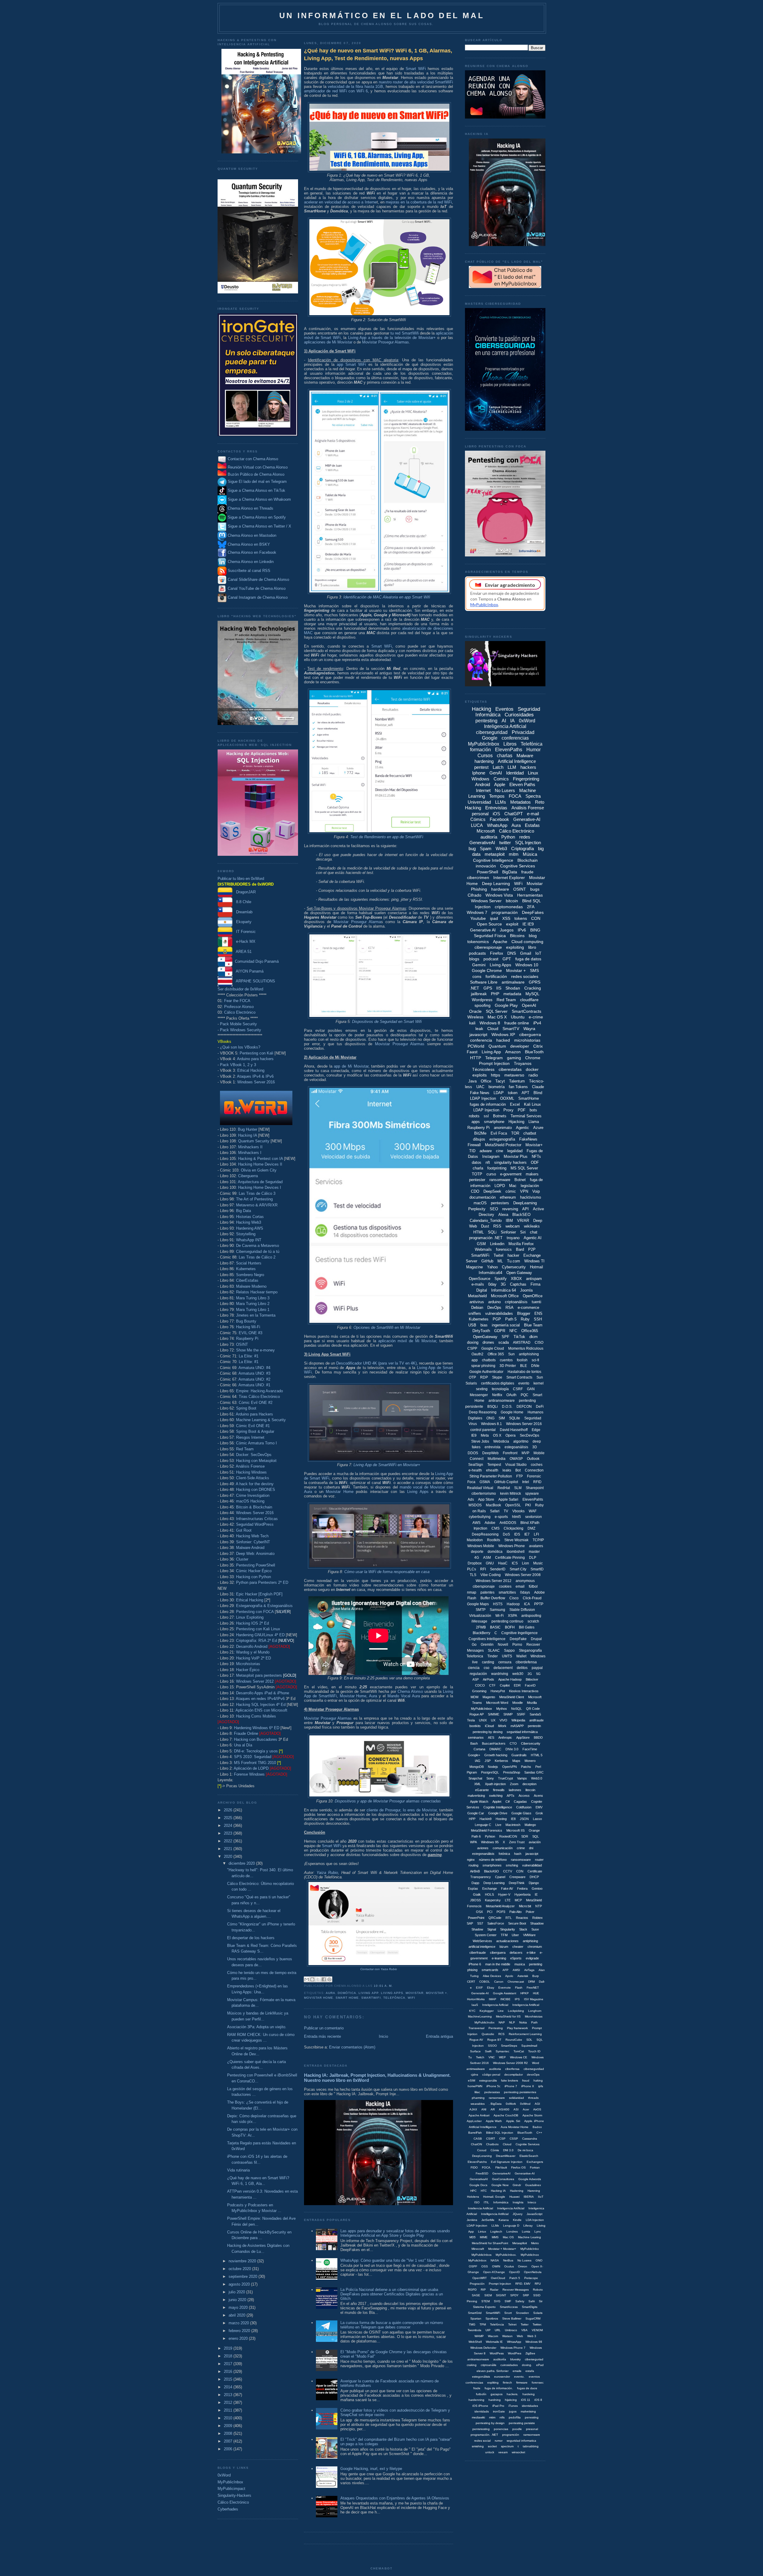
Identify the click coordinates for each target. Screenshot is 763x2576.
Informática (501, 2202)
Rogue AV (476, 2040)
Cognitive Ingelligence (519, 1633)
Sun (511, 1354)
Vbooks (518, 1511)
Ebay (491, 1988)
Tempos (497, 796)
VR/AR (523, 1221)
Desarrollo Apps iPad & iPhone (263, 1693)
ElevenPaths (509, 750)
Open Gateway (519, 1273)
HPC (473, 2191)
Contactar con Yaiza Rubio (379, 1969)
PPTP (539, 1604)
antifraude (536, 1720)
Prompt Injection (494, 1063)
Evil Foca (499, 1133)
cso (487, 1668)
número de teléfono (493, 1860)
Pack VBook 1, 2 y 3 (238, 1065)
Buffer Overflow (493, 1598)
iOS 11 (526, 2400)
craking (472, 2365)
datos (477, 1162)
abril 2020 (238, 2315)
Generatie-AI (480, 1993)
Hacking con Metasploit (256, 1461)
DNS (512, 953)
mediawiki (478, 2417)
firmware (522, 2383)
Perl (538, 1767)
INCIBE (505, 1999)
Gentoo (537, 1889)
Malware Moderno (251, 1286)
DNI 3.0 (508, 2150)
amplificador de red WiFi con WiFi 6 (336, 91)
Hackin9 (486, 1819)
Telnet (512, 2324)
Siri (523, 1232)
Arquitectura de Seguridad (260, 1182)
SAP (470, 1923)
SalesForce (496, 1923)
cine (500, 1151)
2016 (229, 2372)
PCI (490, 1912)
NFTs (536, 1156)
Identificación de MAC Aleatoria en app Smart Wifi (387, 597)
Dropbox (475, 1563)
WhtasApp (514, 2342)
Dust (485, 1226)
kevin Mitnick (511, 1494)
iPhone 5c (493, 2086)
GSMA (485, 1482)
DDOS (473, 1453)
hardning (495, 2400)
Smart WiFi (416, 69)
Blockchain (528, 860)
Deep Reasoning (483, 1412)
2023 (229, 1833)
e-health (475, 1470)
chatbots (489, 1360)
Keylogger (487, 2011)
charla (478, 1168)
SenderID (498, 1569)
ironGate (499, 2411)
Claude (538, 1087)
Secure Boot (517, 1923)
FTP (519, 1476)
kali (472, 1023)
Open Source (489, 924)
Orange (534, 1830)
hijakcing (511, 2400)
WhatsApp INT (249, 1240)
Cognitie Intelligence (498, 1807)
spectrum (507, 2446)
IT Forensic (244, 932)
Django (534, 1883)
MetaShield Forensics (487, 1830)
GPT (507, 959)
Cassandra (530, 2139)
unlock (490, 2452)
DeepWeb (490, 1453)
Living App (368, 1993)
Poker (530, 1912)
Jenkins (472, 2220)
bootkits (475, 1726)
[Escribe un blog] (312, 1979)
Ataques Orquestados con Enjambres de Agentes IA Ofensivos (395, 2498)
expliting (493, 2383)
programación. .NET (484, 2435)
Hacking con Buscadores (256, 1739)
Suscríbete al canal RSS (249, 571)
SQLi (492, 1232)
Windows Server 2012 (255, 1681)
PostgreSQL (490, 1772)
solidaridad (517, 2098)
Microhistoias (534, 2016)
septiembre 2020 (244, 2276)
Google (490, 738)
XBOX (516, 1279)
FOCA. (487, 2167)
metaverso (514, 1075)
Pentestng (496, 2028)
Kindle (517, 2220)
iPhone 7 (511, 2086)
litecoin (530, 1790)
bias (484, 1325)
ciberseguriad (534, 2359)
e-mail (533, 814)
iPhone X (528, 2086)
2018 (229, 2356)
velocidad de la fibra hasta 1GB (355, 87)
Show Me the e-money (255, 1350)
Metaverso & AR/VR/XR (257, 1205)
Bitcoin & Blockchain (254, 1507)
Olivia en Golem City (259, 1170)
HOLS (489, 1894)
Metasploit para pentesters (266, 1675)
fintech (507, 2383)
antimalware (513, 982)
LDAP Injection (486, 1110)
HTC (484, 2191)
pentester (477, 1180)
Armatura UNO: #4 (254, 1368)
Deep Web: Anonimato (255, 1554)
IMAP (493, 1999)
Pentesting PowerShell (256, 1565)
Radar (494, 2290)
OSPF (473, 2266)
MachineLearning (480, 2016)
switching (496, 1796)
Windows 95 (490, 1842)
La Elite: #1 (249, 1356)
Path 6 (476, 1836)
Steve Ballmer (512, 2318)
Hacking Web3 (249, 1222)
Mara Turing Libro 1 (253, 1310)
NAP (502, 2022)
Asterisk (523, 1976)
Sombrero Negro (250, 1275)
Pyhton (490, 1836)
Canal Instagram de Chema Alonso (258, 597)
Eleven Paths (522, 784)
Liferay (528, 2226)
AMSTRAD (522, 1343)
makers (532, 1174)
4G (477, 1558)
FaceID (530, 1685)
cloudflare (529, 1000)
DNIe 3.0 (512, 1749)
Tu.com (514, 1261)
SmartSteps (509, 2046)
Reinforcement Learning (525, 2034)
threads (533, 2098)
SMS (534, 970)
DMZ (531, 1528)
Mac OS (508, 2237)
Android (483, 784)
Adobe (490, 1523)
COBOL (485, 1982)
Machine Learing (529, 2237)
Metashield (477, 1296)
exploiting (515, 947)
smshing (512, 1865)
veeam (503, 2452)
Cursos (485, 756)
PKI (528, 1505)
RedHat (504, 1488)
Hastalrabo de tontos (524, 1372)
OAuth (511, 1395)
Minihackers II (250, 1147)
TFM (504, 1935)
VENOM (537, 2330)
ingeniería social (506, 1325)
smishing (478, 2446)
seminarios (476, 1737)
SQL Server (497, 1011)
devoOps (533, 2075)
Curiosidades (519, 715)
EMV (539, 1807)
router (539, 1860)
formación (480, 750)
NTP (539, 1906)
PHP (495, 994)
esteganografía (502, 1139)
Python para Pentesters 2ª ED (262, 1582)
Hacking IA (248, 1135)
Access (524, 1796)
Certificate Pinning (510, 1558)
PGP (497, 1319)
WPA (473, 1842)
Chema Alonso (410, 1691)
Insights (518, 2202)
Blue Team (533, 1325)
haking (538, 2080)
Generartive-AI (525, 2173)
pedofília (515, 2417)
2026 (229, 1810)
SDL (529, 2040)
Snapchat (475, 1778)
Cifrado (474, 895)
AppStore (523, 1737)
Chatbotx (492, 2144)
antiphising (530, 1941)
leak (479, 1029)
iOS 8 (538, 2400)
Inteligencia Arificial (495, 2005)
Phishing (479, 889)
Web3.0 (537, 1778)
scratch (533, 1621)
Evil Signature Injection (507, 2162)
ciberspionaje (484, 1586)
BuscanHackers (494, 1743)
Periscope (531, 2278)
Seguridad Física (490, 936)
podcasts (477, 953)
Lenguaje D (511, 2226)
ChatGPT (514, 814)
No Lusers (505, 790)
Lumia (526, 2232)
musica (520, 1964)
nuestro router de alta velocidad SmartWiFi (416, 82)
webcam (513, 1226)
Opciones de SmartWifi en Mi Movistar (386, 1327)
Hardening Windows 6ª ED (257, 1728)
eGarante (482, 1790)
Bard (520, 1249)
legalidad (515, 1151)
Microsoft (486, 831)
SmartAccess (509, 2307)
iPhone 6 (475, 1964)
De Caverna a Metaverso (258, 1246)
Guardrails (519, 1755)
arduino (494, 1302)
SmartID (537, 1569)
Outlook (533, 1459)
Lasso (537, 1819)
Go (474, 1645)
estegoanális (488, 2080)
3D (535, 1447)
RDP (484, 1377)
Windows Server (486, 901)
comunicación (503, 1848)
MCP (518, 1900)
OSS (485, 2266)
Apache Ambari (479, 2115)
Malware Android (250, 1548)
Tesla (471, 1720)
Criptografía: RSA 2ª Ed (256, 1641)
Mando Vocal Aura (404, 1696)
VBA (524, 2330)
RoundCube (514, 2040)
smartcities (507, 1592)
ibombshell (516, 1552)
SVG (497, 2301)
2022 (229, 1841)
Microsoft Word (497, 1703)
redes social (482, 2441)
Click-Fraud (532, 1598)
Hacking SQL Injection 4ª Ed (261, 1705)
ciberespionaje (488, 947)
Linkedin (497, 1244)
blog (533, 936)
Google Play (506, 1005)
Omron (523, 2266)
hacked (503, 1040)
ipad (494, 918)
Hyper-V (504, 1894)
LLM (512, 767)
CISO (539, 1343)
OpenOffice (533, 1296)
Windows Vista (499, 895)
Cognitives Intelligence (487, 1639)
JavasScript (535, 2214)
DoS (506, 1534)
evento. (519, 2377)
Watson (507, 2336)
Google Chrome (487, 970)
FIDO (474, 2167)
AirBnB (475, 1871)
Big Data (244, 1211)
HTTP (476, 1058)
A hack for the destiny (255, 1484)
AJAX (473, 2109)
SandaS (535, 1714)
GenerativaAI (479, 2179)
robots (474, 1116)
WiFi (411, 1998)
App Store (486, 1499)
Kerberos (501, 1761)
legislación (530, 1186)
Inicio (383, 2036)
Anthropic (505, 1737)
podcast (491, 959)
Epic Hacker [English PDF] (259, 1594)
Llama (534, 1122)
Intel (526, 1482)
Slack (523, 1929)
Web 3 (532, 2336)
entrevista (493, 1447)
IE (536, 1894)
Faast (472, 1052)
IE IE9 (528, 924)
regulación (478, 1674)
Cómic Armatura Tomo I (256, 1443)
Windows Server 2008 (523, 1575)
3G (503, 1284)
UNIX (483, 1720)
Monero (530, 1761)
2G (530, 1674)
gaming (514, 1058)
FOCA (515, 796)
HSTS (498, 1604)
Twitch (480, 2057)
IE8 (513, 1819)
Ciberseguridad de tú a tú (258, 1252)
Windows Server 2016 (256, 1082)
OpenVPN (510, 1767)
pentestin (534, 1726)
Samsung (497, 1610)
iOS (496, 814)
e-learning (499, 1958)
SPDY (514, 2295)
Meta (485, 1435)
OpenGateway (485, 1337)
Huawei (514, 2197)
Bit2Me (480, 1133)
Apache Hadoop (510, 1679)
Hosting (501, 1819)
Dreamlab (242, 912)
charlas (505, 756)
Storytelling (246, 1234)
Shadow (477, 1929)
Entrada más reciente (322, 2036)
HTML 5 (537, 1755)
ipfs (541, 2086)
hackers (528, 767)
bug (472, 848)
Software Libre (484, 982)
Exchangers (535, 2162)
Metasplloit (520, 2243)
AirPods (488, 1679)
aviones (483, 1848)
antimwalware (476, 2069)
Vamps (522, 1778)
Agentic (522, 1128)
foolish (522, 1360)
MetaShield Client (512, 1697)
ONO (539, 2260)
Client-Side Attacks (253, 1478)
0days (525, 1592)
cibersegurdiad (534, 2069)
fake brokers (510, 2080)
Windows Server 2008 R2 (510, 2063)
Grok (539, 1813)
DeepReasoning (485, 1534)
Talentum (517, 1081)
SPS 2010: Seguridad (253, 1757)
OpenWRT (480, 2278)
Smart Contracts (519, 1377)
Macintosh (513, 1825)
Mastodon (475, 1540)
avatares (536, 1546)
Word (536, 2063)
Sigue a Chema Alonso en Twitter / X (259, 526)
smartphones (492, 1865)
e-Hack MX (244, 941)
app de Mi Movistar (351, 1066)
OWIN (496, 2266)
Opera (511, 1435)
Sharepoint (535, 1488)
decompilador (514, 2075)
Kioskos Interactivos (524, 1691)
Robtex (538, 1918)
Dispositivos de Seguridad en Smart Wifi (387, 1022)
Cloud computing (527, 942)
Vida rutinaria (238, 2170)
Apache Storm (532, 2115)
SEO (494, 1209)
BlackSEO (521, 1215)
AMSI (516, 1970)
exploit (512, 924)
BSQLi (493, 1407)
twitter (505, 843)
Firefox (497, 953)
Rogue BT (494, 2040)
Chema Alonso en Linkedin (250, 562)
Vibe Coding (491, 1575)
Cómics (478, 819)
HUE (536, 1993)
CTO (513, 1743)
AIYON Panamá (248, 971)
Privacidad (523, 732)
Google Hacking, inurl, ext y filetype (371, 2469)
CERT (471, 1982)
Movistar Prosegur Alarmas (386, 342)
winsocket (518, 2452)
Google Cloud (493, 1348)
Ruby (525, 1319)
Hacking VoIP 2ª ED (253, 1658)
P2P (532, 1249)
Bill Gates (527, 1627)
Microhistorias (248, 1664)
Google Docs (478, 2185)
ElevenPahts (533, 1499)
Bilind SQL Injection (500, 2133)
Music (538, 1563)
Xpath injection (495, 1784)
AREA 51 (242, 952)
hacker (513, 1255)
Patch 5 (515, 2278)
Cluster (242, 1559)
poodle (517, 2429)
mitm (514, 854)
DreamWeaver (506, 2156)
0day (492, 1284)
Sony (490, 1778)
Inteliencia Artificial (480, 2208)
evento (524, 1383)
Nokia (523, 2022)
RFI (483, 1569)
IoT (538, 953)
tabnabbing (531, 2446)
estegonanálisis (483, 1854)
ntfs (502, 2417)
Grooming (479, 1691)
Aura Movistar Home (515, 2127)
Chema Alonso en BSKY (248, 544)
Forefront (510, 1453)
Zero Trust (517, 1842)
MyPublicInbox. (506, 2255)
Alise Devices (492, 1976)
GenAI (496, 773)
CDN (520, 1871)
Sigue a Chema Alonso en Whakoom (259, 499)
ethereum (508, 1197)
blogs (474, 959)
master (534, 1552)
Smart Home (347, 1998)
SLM (518, 1488)
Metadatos (521, 802)
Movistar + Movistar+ (502, 2249)
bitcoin (512, 901)
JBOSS (475, 1900)
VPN (524, 1191)
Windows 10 (527, 965)
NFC (513, 1331)
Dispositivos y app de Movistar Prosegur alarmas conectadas (388, 1801)
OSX (479, 1912)
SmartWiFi (371, 1998)
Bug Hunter (248, 1129)
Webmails (483, 1249)
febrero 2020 (240, 2331)
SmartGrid (475, 2313)
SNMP (508, 1714)
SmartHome (529, 1098)
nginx (471, 1860)
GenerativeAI (482, 843)
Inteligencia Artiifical (526, 2005)
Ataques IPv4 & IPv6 (255, 1076)
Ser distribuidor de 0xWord (240, 989)
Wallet (521, 1656)
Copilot (505, 1685)
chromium (535, 1947)
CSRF (518, 1389)
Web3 (501, 848)
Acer (526, 2109)
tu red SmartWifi (404, 333)
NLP (512, 2022)
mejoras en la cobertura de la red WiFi (419, 202)
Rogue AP (477, 1714)
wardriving (500, 1674)
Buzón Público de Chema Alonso (256, 474)
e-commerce (528, 1308)
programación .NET (486, 1238)
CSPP (472, 1348)
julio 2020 (237, 2292)
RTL (509, 1918)
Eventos (504, 709)
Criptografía (522, 848)
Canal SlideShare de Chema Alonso (258, 580)
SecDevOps (529, 1435)
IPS (517, 1999)
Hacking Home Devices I (260, 1187)
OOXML (507, 1098)
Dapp (475, 1883)
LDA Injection (535, 2220)
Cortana (479, 1749)
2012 (229, 2402)
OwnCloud (498, 2278)
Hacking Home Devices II (260, 1164)
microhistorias (527, 1040)
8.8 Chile (242, 902)
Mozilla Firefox (521, 1244)
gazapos (497, 2394)
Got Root (244, 1530)
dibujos (479, 1139)
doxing (473, 1342)
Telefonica (475, 1656)
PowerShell (487, 872)
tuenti (536, 1302)
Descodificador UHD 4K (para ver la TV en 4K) (376, 1363)
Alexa (503, 1215)
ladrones (515, 1790)
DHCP (534, 1877)
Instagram (491, 1156)
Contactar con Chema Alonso (253, 459)
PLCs (472, 1569)
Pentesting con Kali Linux (258, 1629)
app (475, 1360)
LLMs (501, 802)
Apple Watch (479, 1802)
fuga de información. (499, 2388)
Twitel (498, 1255)
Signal (492, 1929)
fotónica (504, 1854)
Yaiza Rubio (327, 1873)
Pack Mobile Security (238, 1024)
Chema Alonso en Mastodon (251, 535)
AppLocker (474, 2121)
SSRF (521, 1714)
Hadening (517, 2191)
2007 (229, 2441)
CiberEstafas (247, 1280)
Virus (473, 1424)
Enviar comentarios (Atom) (352, 2047)
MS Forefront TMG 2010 (255, 1763)
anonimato (503, 1128)
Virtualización (480, 1616)
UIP (488, 2330)
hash (518, 1854)
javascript (478, 1035)
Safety (520, 2301)
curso (491, 1174)
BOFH (510, 1627)
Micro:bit (525, 1906)
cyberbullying (480, 1517)
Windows (480, 779)
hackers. (512, 2394)
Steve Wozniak (516, 1540)
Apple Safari (508, 1499)
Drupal (536, 1639)
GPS (488, 988)
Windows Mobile (481, 1546)
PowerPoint (476, 1918)
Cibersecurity (531, 1743)
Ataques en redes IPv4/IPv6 (260, 1699)
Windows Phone (512, 1546)
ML (500, 1261)
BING (535, 930)
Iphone (479, 773)
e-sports (501, 1517)
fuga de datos (528, 959)
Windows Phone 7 (513, 2348)
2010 (229, 2418)
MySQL (532, 994)
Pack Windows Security (241, 1030)
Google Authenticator (486, 1372)
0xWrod (525, 2104)
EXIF (479, 1988)
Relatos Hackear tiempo (257, 1292)
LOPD (500, 1186)
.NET (474, 988)
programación (505, 912)
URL (498, 2330)
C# (508, 1802)
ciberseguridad (492, 732)
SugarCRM (533, 2318)
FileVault (501, 2167)
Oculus (509, 2266)
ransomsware (521, 1860)
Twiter (525, 2324)
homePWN (475, 2086)
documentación (483, 1197)
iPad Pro (498, 2406)
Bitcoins (517, 936)
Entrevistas (496, 808)
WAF (533, 1511)
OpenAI (529, 1005)
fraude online (517, 1023)
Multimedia (497, 1459)
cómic (511, 1191)
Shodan (513, 988)
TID (472, 1151)
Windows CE (519, 2057)
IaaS (475, 2005)
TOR (515, 1133)
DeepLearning (525, 1203)
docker (532, 1069)
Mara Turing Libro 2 (253, 1304)
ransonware (497, 2098)
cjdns (474, 2075)
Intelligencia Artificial (495, 2214)
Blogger (524, 1313)
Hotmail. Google (494, 2197)
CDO (475, 1191)
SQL (536, 1836)
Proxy (508, 1110)
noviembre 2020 (243, 2261)
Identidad (515, 773)
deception (529, 1784)
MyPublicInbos (481, 2255)
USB (472, 1325)
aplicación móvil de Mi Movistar (407, 1341)
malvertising (476, 1796)
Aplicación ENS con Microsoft (261, 1710)
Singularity (508, 1929)
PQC (525, 1395)
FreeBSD (482, 2173)
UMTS (507, 1656)
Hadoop (513, 1604)
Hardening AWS (250, 1228)
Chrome (533, 1058)
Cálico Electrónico (240, 1012)
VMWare (529, 1935)
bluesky (515, 2359)
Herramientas (530, 895)
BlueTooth (534, 1052)
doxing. (527, 2365)
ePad (540, 2365)
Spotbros (492, 2318)
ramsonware (532, 2435)
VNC (492, 2057)
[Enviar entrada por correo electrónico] (395, 1986)
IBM (509, 1221)
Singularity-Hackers (234, 2495)
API (525, 1209)
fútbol (533, 1586)
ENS (538, 1313)
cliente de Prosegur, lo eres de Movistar (402, 1810)
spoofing (483, 1005)
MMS (495, 2237)
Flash (519, 1988)
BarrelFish (475, 2133)
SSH (538, 1319)
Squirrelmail (529, 2046)
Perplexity (477, 1209)
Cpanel (500, 1877)
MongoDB (477, 1767)
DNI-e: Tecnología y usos (256, 1751)
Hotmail (536, 1267)
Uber (515, 1935)
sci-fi (535, 1360)
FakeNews (528, 1139)
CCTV (508, 1871)
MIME (484, 2237)
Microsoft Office (505, 1296)
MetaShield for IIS (508, 2016)
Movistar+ (534, 1145)
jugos (513, 2411)
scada (504, 1342)
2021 (229, 1849)
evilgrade (532, 1958)
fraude (527, 872)
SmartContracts (526, 1011)
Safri (532, 2301)
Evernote (505, 1988)
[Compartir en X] (318, 1979)
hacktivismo (531, 1197)
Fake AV (507, 1889)
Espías (473, 1889)
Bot (518, 1470)
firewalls (499, 1790)
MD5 (473, 2237)
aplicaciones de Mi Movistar (328, 342)
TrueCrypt (505, 1778)
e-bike (531, 1953)
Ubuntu (518, 1017)
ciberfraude (478, 1953)
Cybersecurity (514, 1267)
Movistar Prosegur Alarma (357, 922)
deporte (477, 1552)
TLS (473, 1575)
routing (473, 1865)
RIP (483, 2290)
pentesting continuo (507, 1621)
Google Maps (478, 1604)
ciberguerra (530, 1035)
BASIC (495, 1627)
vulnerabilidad (532, 1865)
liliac (477, 2092)
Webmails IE (494, 2342)
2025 (229, 1818)
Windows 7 (477, 912)
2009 (229, 2426)
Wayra (529, 1029)
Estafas (532, 825)
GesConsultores (503, 2179)
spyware (532, 1494)
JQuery (518, 2214)
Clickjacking (514, 1528)
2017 (229, 2364)
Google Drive (498, 1813)
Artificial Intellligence (483, 2127)
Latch (498, 767)
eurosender (502, 2377)
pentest (481, 767)
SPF (505, 1337)
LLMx (495, 2226)
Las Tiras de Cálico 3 (257, 1193)
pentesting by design (490, 2423)
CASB (478, 2139)
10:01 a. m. (383, 1986)
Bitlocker (532, 1679)
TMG (472, 2324)
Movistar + (436, 1993)
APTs (511, 1796)
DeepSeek (492, 1191)
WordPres (515, 2353)
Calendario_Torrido (486, 1221)
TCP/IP (538, 1540)
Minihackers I (250, 1153)
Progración (477, 2284)
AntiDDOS (508, 1523)
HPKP (525, 1993)
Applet (497, 1802)
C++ (539, 2133)
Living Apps (418, 1492)
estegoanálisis (516, 1447)
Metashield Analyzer (500, 1906)
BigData (510, 872)
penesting (532, 2417)
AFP (505, 1970)
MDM (474, 1697)
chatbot (530, 1133)
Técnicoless (483, 1069)
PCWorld (476, 1046)
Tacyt (500, 1081)
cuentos (506, 1360)
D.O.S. (507, 1407)
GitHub (487, 1261)
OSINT (242, 1344)
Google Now (500, 2185)
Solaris (538, 2313)
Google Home (512, 1412)
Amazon (513, 1052)
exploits (480, 1075)
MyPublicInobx (484, 2022)
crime (521, 1848)
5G (538, 1674)
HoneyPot (498, 1691)
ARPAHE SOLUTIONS (254, 981)
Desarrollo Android (252, 1646)
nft (488, 1162)
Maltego (530, 1825)
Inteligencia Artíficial (511, 2208)
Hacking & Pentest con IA (260, 1159)
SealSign (476, 1465)
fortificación (496, 976)
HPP (472, 1819)
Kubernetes (246, 1269)
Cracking (533, 988)
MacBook (493, 1505)
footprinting (497, 1168)
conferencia (481, 1040)
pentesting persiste (522, 2423)
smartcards (490, 1970)
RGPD (472, 2290)
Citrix (538, 1046)
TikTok (519, 1337)
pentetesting (481, 2429)
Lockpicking (516, 2011)
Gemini (479, 965)
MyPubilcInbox (481, 1709)
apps (476, 1122)
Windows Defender (483, 2348)
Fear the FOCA (237, 1001)
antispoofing (531, 1616)
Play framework (517, 2028)
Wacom (493, 2336)
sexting (482, 1389)
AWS (476, 1523)
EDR (517, 1685)
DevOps (494, 1308)
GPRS (535, 982)
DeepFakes (533, 912)
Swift (488, 2051)
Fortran (535, 2167)
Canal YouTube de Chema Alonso (257, 588)
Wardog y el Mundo (253, 1652)
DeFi (540, 1407)
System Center (486, 1935)
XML (477, 1784)
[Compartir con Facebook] (324, 1979)
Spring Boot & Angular (255, 1431)
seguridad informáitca (522, 1732)
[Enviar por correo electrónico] (307, 1979)
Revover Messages (516, 2290)
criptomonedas (509, 907)
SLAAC (494, 1651)
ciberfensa (512, 2069)
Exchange (490, 1889)
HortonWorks (476, 1999)
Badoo (537, 2127)
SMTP (481, 1610)
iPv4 (537, 1023)
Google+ (474, 1755)
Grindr (517, 2185)
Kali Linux (532, 1104)
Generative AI (483, 930)
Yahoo (492, 1267)
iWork (502, 1726)
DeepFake (518, 1639)
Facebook (499, 819)
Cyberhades (228, 2509)
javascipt (532, 1854)
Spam (486, 848)
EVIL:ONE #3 (251, 1333)
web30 (518, 1674)
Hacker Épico (248, 1670)
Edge (536, 1430)
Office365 (530, 1331)
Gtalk (477, 1894)
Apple (500, 784)
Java (472, 1081)
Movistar (415, 1993)
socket (492, 2446)
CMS (496, 1528)
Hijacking (516, 1122)
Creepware (517, 1877)
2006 (229, 2449)
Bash (474, 1743)
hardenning (476, 2400)
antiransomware (502, 1401)
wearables (478, 2104)
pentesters (500, 1203)
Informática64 (490, 1273)
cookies (505, 1586)
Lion (525, 1563)
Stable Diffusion (522, 1610)
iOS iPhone (480, 2406)
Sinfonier (508, 1232)
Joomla (526, 1290)
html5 (517, 1517)
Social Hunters (249, 1263)
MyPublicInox (530, 2255)
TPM (483, 2324)
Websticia (501, 1441)
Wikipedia (518, 1720)
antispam (534, 1279)
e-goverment (511, 1174)
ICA (527, 1604)
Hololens (473, 2197)
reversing (510, 1209)
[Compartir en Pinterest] (329, 1979)
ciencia (474, 1668)
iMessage (479, 1621)
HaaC (503, 1563)
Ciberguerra (248, 1176)
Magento (489, 1697)
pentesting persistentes (520, 2092)
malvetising (528, 2411)
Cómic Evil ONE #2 (256, 1403)
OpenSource (480, 1279)
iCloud (489, 1726)
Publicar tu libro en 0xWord (241, 879)
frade (477, 2388)
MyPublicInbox (230, 2482)
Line (501, 2011)
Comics (501, 779)
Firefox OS (518, 2167)
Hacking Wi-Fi (248, 1327)
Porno (517, 1645)
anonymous (525, 1581)
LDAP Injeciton (477, 2226)
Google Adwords (530, 2179)
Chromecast (516, 1982)
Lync (538, 2232)
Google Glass (521, 1813)
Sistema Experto (484, 2307)
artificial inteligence (482, 1947)
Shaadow (537, 1923)
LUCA (477, 825)
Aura (373, 1696)
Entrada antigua (439, 2036)
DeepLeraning (482, 2156)
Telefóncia (497, 2324)
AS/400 (504, 2109)
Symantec (503, 2051)
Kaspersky (493, 1900)
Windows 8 (490, 1023)
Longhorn (535, 2011)
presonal (532, 2429)
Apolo (509, 1976)
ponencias (501, 2429)
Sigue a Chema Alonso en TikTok (256, 490)
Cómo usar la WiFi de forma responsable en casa (387, 1572)
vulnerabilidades (499, 1313)
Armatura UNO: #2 (254, 1379)
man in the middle (498, 1964)
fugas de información (488, 1104)
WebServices (482, 1941)
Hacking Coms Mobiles (256, 1716)
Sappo (509, 1651)
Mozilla (532, 1703)
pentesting (486, 721)
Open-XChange (494, 2272)
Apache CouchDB (506, 2115)
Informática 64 (504, 1290)
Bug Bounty (246, 1321)
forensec (538, 2383)
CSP (502, 2139)
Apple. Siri (513, 2121)
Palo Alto (515, 1912)
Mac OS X (497, 1017)
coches (537, 1465)
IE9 (474, 1435)
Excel (515, 1104)
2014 (229, 2387)
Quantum (497, 1046)
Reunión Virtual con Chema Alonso (258, 467)
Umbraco (511, 2330)
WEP (502, 2057)
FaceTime (530, 1749)
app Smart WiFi (351, 364)
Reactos (522, 1918)
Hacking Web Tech (252, 1536)
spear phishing (483, 1366)
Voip (536, 1191)
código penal (491, 2075)
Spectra (533, 796)
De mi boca (525, 2150)
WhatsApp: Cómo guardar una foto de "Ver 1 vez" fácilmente (393, 2260)
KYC (472, 2011)
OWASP (516, 1459)
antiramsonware (478, 2359)
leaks (507, 1470)
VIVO (503, 1720)
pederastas (492, 2092)
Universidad (479, 802)
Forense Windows (249, 1774)
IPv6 (522, 930)
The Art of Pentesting (254, 1199)
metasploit (495, 854)
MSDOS (475, 1505)
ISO (477, 2202)
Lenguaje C (483, 1825)
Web (520, 2336)
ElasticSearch (529, 2156)
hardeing (529, 2394)
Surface (475, 2051)
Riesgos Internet (250, 1437)
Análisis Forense (250, 1466)
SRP (526, 2295)
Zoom (514, 1784)
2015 (229, 2379)
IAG (478, 1761)
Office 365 (496, 1354)
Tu (470, 2057)
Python (508, 837)
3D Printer (508, 1366)
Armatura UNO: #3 (254, 1373)
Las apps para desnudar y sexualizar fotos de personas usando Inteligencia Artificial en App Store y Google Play (395, 2233)
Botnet (520, 1180)
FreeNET (533, 1988)
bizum (504, 1947)
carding (488, 1662)
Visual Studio (516, 1465)
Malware (525, 756)
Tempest (494, 1465)
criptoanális (488, 2365)
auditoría (489, 837)
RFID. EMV (523, 2284)
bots (533, 1110)
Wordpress (482, 1000)
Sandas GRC (534, 1772)
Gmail (526, 953)
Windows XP (503, 1035)
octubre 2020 (240, 2269)
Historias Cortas (250, 1217)
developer (520, 1046)
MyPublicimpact (231, 2489)
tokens (521, 918)
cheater (518, 1947)
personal (480, 814)
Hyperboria (522, 1894)
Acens (538, 1796)
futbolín (481, 2394)
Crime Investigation (253, 1495)
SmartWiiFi (493, 2313)
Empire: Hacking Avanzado (259, 1391)
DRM (531, 1982)
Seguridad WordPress (255, 1524)
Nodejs (493, 1767)
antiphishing (529, 1354)
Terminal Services (526, 1116)
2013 (229, 2395)
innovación (486, 866)
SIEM (488, 2295)
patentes (487, 1592)
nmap (472, 1592)
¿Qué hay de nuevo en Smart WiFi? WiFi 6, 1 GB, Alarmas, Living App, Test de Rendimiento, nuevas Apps (378, 54)
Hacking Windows (251, 1472)
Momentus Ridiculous (526, 1348)
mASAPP (517, 1726)
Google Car (476, 1813)
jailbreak (479, 994)
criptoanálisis (516, 1302)
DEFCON (524, 1407)
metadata (512, 994)
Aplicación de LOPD (251, 1768)
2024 (229, 1826)
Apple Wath (494, 2121)
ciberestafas (510, 1069)
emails (517, 2371)
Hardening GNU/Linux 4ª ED (260, 1635)
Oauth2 (477, 1354)
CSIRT (491, 2139)
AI (504, 721)
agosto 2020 (240, 2284)
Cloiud (507, 2144)
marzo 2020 (239, 2323)
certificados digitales (498, 1383)
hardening (484, 761)
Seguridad (533, 1418)
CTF (492, 1685)
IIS (499, 988)
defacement (503, 1668)
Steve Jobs (480, 1441)
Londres (512, 2232)
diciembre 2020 (242, 1863)
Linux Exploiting (250, 1617)
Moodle (518, 1703)
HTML (479, 1232)
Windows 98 (534, 2342)
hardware (500, 889)
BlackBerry (481, 1633)
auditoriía (500, 2359)
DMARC (495, 1749)
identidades (530, 2406)
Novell (503, 1645)
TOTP (477, 1174)
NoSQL (517, 1709)
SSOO (492, 2046)
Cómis (495, 2150)
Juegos (507, 930)
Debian (477, 1308)
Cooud (482, 2150)
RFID (537, 1482)
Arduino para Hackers (254, 1414)
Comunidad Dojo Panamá (256, 961)
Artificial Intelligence (517, 761)
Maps (516, 1761)
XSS (506, 918)
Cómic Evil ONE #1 (253, 1426)
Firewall (474, 1145)
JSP (488, 1761)
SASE (476, 2295)
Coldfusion (524, 1807)
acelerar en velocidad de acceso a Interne (340, 202)
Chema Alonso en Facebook (252, 553)
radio (533, 1075)
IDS (517, 1534)
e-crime (536, 1017)
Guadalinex (533, 2185)
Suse (535, 1929)
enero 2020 (239, 2338)
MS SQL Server (524, 1168)
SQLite (515, 1418)
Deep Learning (496, 883)
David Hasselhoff (514, 1430)
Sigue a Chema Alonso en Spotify (257, 517)
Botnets (500, 1116)
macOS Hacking (250, 1501)
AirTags (529, 1970)
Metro (535, 2243)
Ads (471, 1499)
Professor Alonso (239, 1007)
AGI (537, 2104)
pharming (478, 2098)
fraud (526, 2080)
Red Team (245, 1449)
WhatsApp (497, 825)
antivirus (477, 1302)
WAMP (479, 2336)
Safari (495, 1511)
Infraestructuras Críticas (257, 1519)
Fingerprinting (526, 779)
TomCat (519, 2051)
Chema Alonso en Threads (250, 508)
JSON (524, 1819)
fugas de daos (527, 2388)
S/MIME (494, 1714)
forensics (504, 1249)
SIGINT (501, 2295)
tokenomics (478, 942)
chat (534, 1232)
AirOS (537, 2109)
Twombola (474, 2330)
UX (493, 1720)
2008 (229, 2433)
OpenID (514, 2272)
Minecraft (478, 2249)
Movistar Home (339, 1492)
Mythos (502, 1709)
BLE (524, 1366)
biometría (497, 1087)
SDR (525, 1836)
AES (491, 1737)
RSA (510, 1308)
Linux (533, 773)
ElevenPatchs (477, 2162)
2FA (531, 907)
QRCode (495, 1918)
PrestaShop (512, 1772)
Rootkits (494, 1540)
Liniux (482, 2232)
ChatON (476, 2144)
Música (530, 854)
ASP (476, 1679)
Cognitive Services (518, 866)
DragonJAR (244, 892)
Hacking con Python (253, 1577)
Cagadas (520, 1802)
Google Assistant (505, 1993)
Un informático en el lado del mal (382, 15)
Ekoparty (242, 922)
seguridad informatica (521, 2441)
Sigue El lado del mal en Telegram (257, 482)
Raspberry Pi (247, 1338)
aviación (535, 1842)
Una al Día (243, 1745)
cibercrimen (478, 878)
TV (506, 1511)
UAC (480, 1087)
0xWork (511, 2104)
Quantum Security (254, 1141)
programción (511, 2435)
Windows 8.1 (491, 1424)
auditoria (495, 2069)
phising (472, 1970)
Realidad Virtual (480, 1488)
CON (536, 918)
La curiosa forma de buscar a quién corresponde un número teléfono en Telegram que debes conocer (392, 2325)
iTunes (513, 2406)
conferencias (515, 738)
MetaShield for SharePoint (490, 2243)
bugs (535, 889)
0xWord (224, 2475)
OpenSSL (513, 1505)
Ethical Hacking (251, 1070)
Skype (497, 1377)
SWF (508, 2301)
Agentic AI (533, 1238)
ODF (535, 1162)
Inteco (532, 2202)
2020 (229, 1856)
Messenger (479, 1395)
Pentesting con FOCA (255, 1612)
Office (486, 1081)
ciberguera (498, 1953)
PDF (522, 1110)
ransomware (500, 1180)
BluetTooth (525, 2133)
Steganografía (530, 1651)
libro (532, 947)
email (520, 1586)
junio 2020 (238, 2300)
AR (493, 2109)
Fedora (522, 1889)
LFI (536, 1534)
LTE (508, 1900)
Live (498, 1825)
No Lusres (524, 2260)
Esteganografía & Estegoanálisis (264, 1606)
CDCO (480, 1685)
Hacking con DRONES (256, 1490)
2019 (229, 2348)
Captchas (518, 1284)
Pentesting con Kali (256, 1053)
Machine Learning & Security (261, 1420)
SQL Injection (528, 843)
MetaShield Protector (503, 1145)
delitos (522, 1668)
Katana (504, 2220)
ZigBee (530, 2353)
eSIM (472, 2080)
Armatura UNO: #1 (254, 1385)
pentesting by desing (488, 1732)
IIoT (541, 2197)
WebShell (475, 2342)
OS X (497, 1435)
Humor (534, 750)
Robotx (538, 2290)
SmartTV (511, 1029)
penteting (536, 1964)
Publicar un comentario (324, 2028)
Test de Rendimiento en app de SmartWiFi (387, 837)
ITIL (486, 2202)
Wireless (475, 1017)
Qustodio (488, 2034)
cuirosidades (509, 2365)
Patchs (526, 1767)
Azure (538, 1128)
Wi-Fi (500, 1616)
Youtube (478, 918)
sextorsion (534, 1517)
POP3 (501, 1912)
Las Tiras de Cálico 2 (257, 1257)
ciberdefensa (526, 1662)
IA (512, 721)
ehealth (492, 1470)
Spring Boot (246, 1408)
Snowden (522, 2313)
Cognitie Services (528, 2144)
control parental (483, 1430)
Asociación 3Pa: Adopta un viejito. (257, 2027)
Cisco (514, 1598)
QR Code (533, 1709)
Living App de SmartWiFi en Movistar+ (387, 1465)
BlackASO (491, 1871)
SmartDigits (530, 2307)
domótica (347, 1993)
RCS (501, 2034)
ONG (490, 1418)
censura (505, 1662)
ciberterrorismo (484, 1494)
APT (525, 1093)
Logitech (496, 2232)
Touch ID (534, 2051)
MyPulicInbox (477, 2260)
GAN (531, 1389)
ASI (516, 2109)
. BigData (495, 2104)
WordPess (497, 2353)
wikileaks (532, 1226)
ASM (487, 1558)
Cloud (493, 1029)
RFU (538, 2284)
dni (531, 1848)
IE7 (527, 1534)
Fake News (480, 1093)
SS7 (480, 1923)
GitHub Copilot (506, 1482)
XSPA (512, 1616)
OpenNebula (533, 2272)
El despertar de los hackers (251, 1938)
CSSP (514, 2139)
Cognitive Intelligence (493, 860)
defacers (516, 1953)
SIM (502, 1418)
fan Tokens (518, 1087)
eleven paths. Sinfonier (493, 2371)
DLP (533, 1558)
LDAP (499, 1093)
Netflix (497, 1395)
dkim (534, 1337)
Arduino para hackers (255, 1059)
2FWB (481, 1627)
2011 (229, 2410)
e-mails (478, 1284)
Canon (499, 1982)
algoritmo (521, 1441)
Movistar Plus (516, 1156)
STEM (486, 2301)
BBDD (538, 1737)
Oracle (475, 1011)
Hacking (481, 709)
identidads (482, 2411)
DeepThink (517, 1883)
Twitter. (537, 2324)
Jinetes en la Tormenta (256, 1315)
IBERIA (529, 2197)
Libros (510, 744)
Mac (513, 1186)
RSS (497, 1226)
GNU (490, 1563)
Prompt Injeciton (500, 2284)
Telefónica (394, 1998)
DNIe (535, 1366)
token (513, 1093)
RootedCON (508, 1836)
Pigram (472, 1772)
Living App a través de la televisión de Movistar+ (392, 338)
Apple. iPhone (534, 2121)
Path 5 (511, 1319)
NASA (495, 2260)
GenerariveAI (501, 2173)
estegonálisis (481, 2377)
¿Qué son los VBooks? (240, 1047)
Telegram (494, 1058)
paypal (537, 1668)
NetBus (508, 2260)
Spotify (501, 1279)
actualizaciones (507, 1941)
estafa (530, 2371)
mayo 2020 (239, 2307)
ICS (515, 1563)
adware (486, 1151)
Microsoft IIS (515, 1830)
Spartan (476, 2318)
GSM (481, 1244)
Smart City (518, 1569)
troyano (513, 1238)
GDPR (500, 1331)
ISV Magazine (534, 1999)
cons (477, 976)
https (496, 1075)
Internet (483, 790)
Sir (541, 2301)
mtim (492, 2417)
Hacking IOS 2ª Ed (252, 1623)
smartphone (494, 1122)
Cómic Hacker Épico (254, 1571)
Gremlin (487, 1645)
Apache (500, 942)
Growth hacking (496, 1755)
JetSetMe (488, 2220)
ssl (486, 1116)
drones (488, 1342)
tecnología (500, 1389)
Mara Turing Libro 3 (253, 1298)
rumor (499, 2441)
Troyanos (523, 1063)
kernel (539, 1383)
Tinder (493, 1656)
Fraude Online (246, 1733)
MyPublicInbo (530, 2249)
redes (525, 837)
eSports (516, 1958)
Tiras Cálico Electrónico (259, 1397)
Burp (536, 1976)
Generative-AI (527, 819)
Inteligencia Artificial (505, 726)
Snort (508, 2313)
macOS (480, 1203)
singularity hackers (510, 1162)
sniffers (475, 1313)
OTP (472, 1377)
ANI (484, 2109)
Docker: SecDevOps (254, 1455)
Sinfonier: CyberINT (253, 1542)
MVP (525, 1453)
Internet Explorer (509, 878)
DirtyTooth (481, 1331)
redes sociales (525, 976)
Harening (534, 2191)
